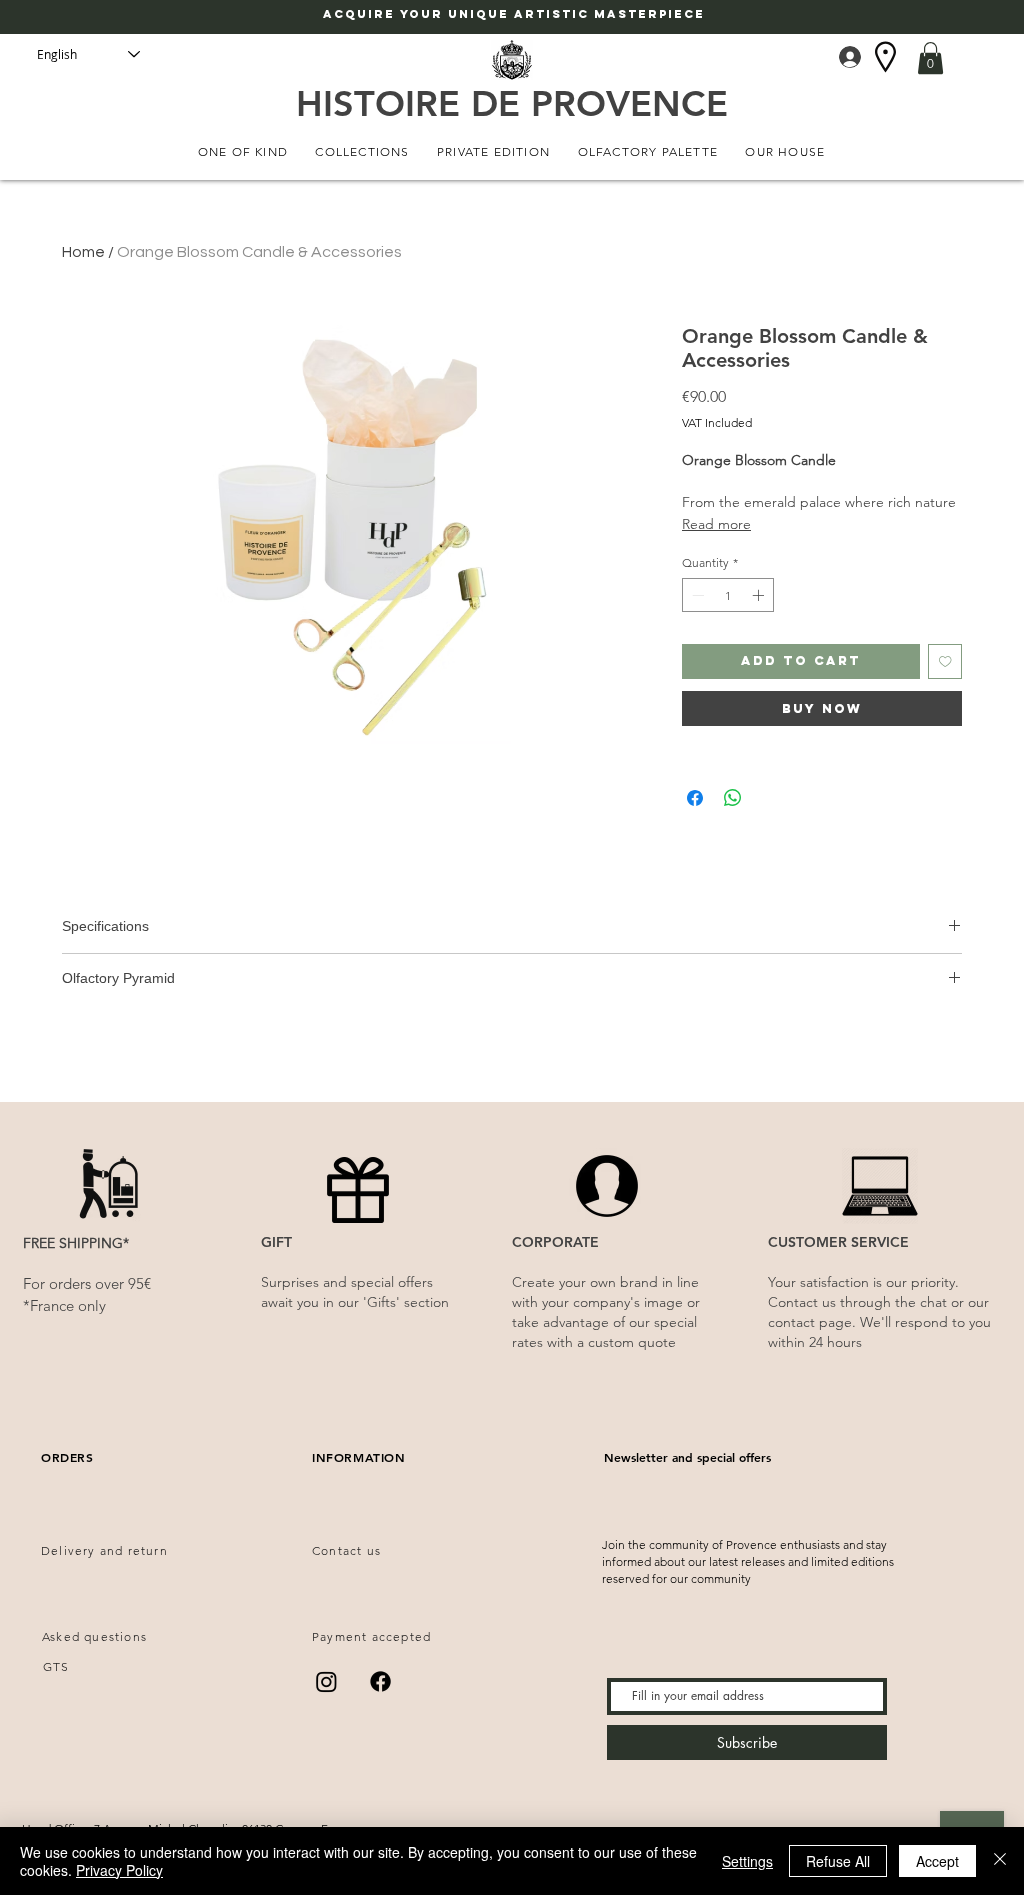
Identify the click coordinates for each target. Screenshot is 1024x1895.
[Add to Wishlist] (945, 661)
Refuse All (838, 1861)
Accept (937, 1861)
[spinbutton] (728, 595)
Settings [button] (747, 1861)
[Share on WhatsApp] (733, 798)
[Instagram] (326, 1681)
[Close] (1000, 1861)
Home (83, 252)
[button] (930, 58)
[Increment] (760, 595)
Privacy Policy (119, 1870)
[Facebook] (380, 1681)
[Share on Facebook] (695, 798)
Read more (716, 524)
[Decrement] (696, 595)
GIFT (276, 1242)
